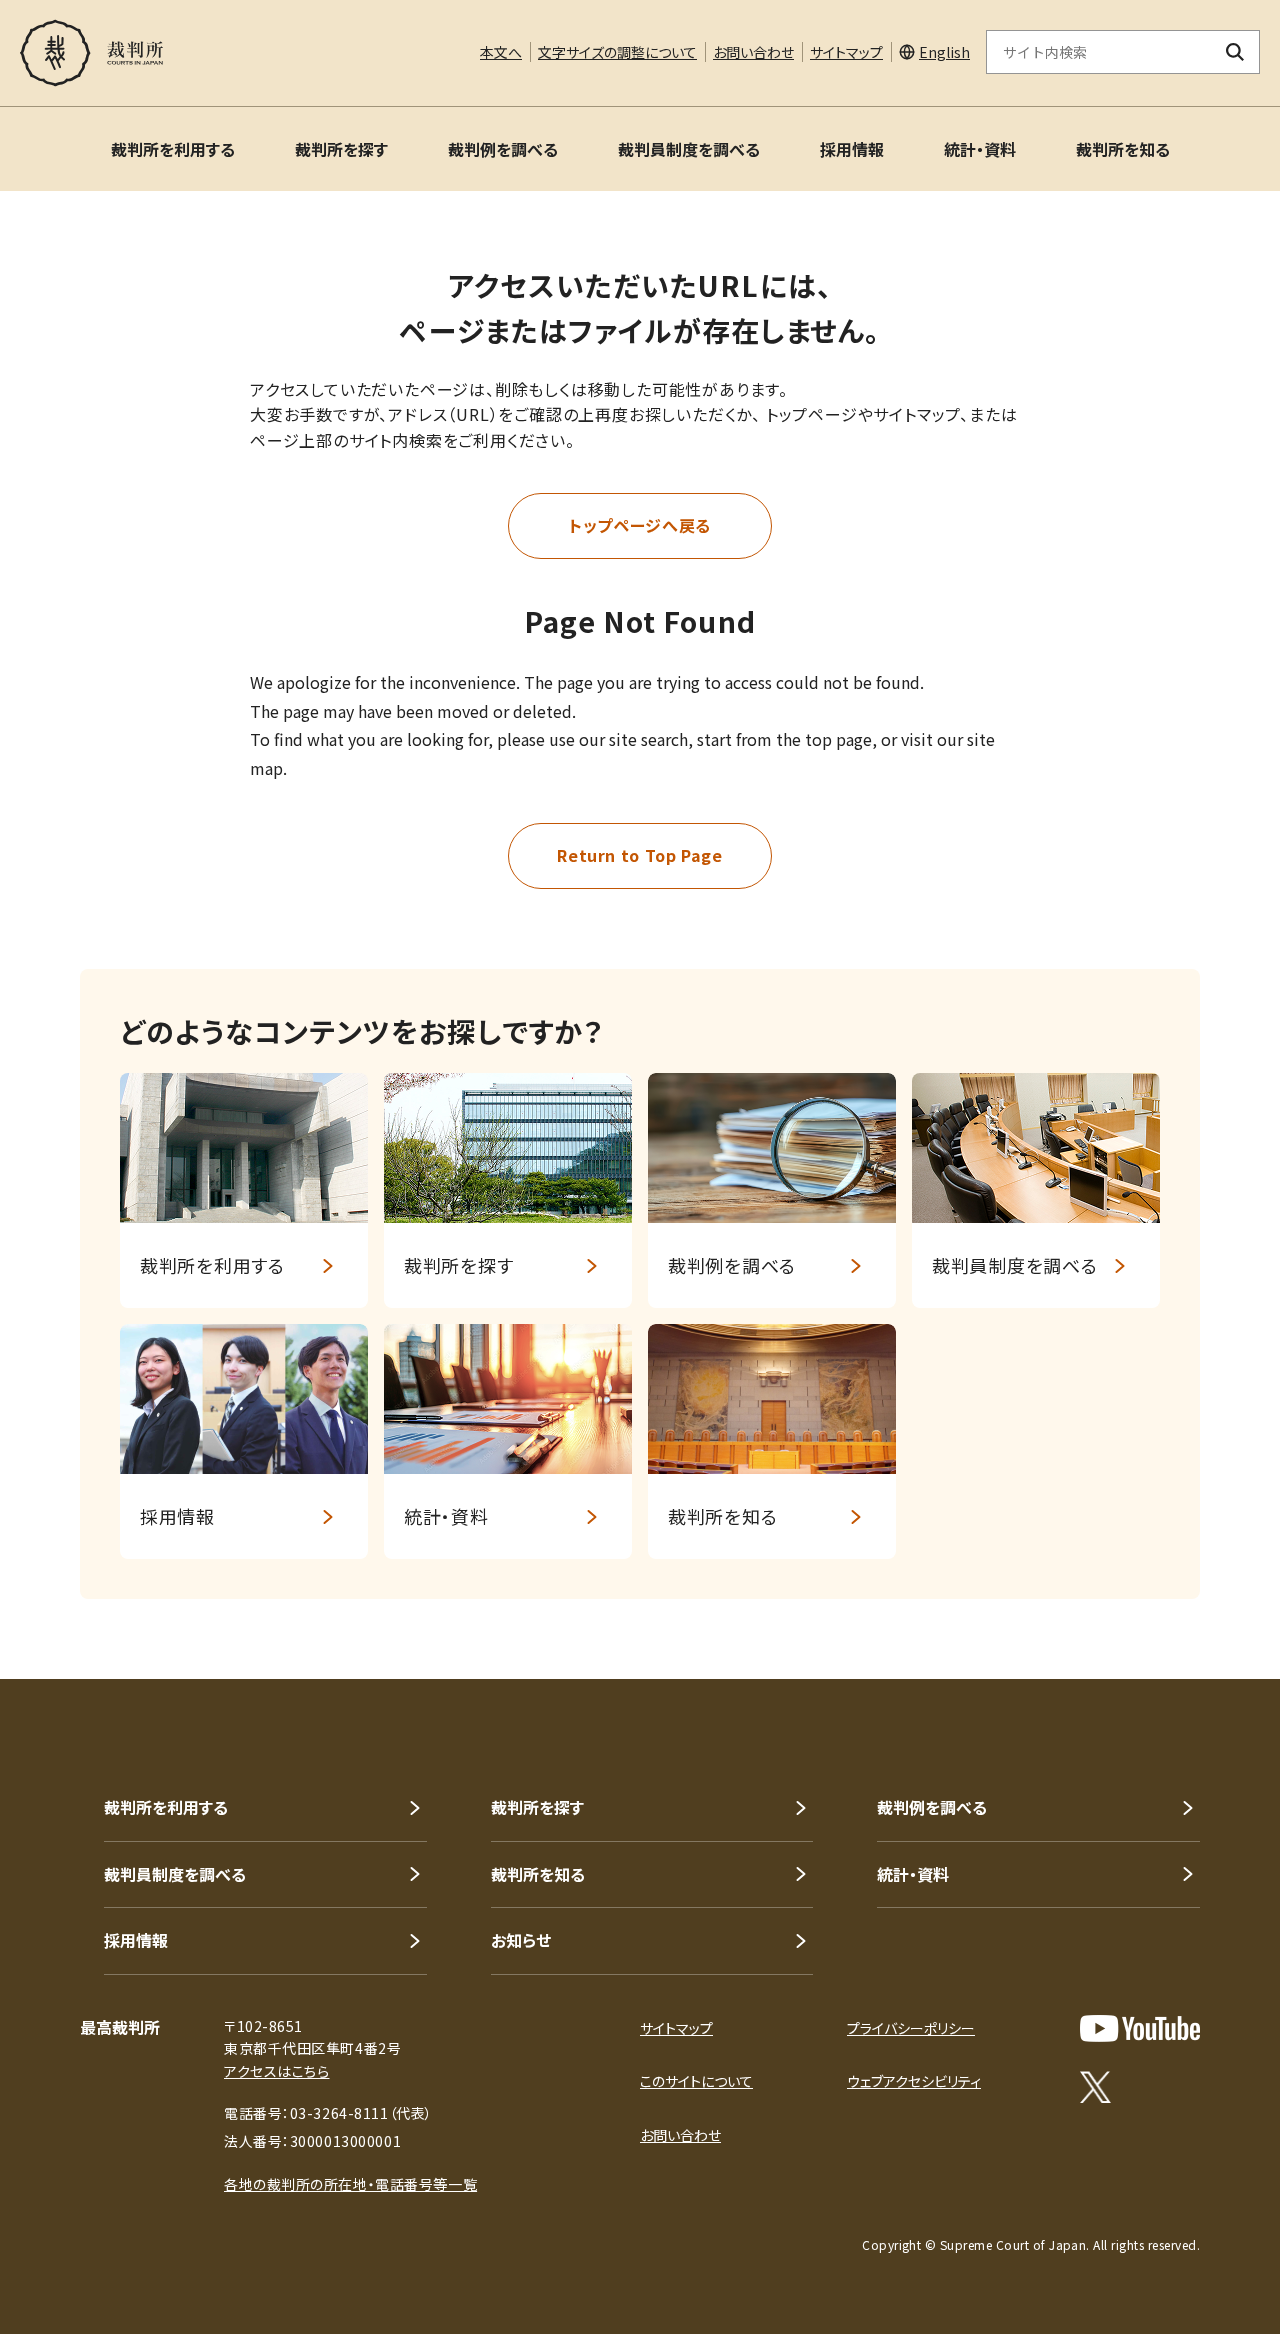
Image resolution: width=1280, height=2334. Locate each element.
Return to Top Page (640, 855)
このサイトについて (696, 2081)
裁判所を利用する (173, 149)
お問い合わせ (753, 52)
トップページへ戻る (640, 525)
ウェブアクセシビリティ (914, 2081)
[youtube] (1140, 2028)
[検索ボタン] (1235, 52)
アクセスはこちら (276, 2071)
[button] (1208, 1607)
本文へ (501, 52)
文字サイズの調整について (617, 52)
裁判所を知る (1123, 149)
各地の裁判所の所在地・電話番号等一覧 (350, 2184)
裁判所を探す (341, 149)
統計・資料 (980, 149)
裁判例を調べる (503, 149)
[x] (1095, 2087)
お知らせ (521, 1940)
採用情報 (852, 149)
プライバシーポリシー (911, 2028)
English (944, 52)
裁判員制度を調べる (689, 149)
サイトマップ (846, 52)
